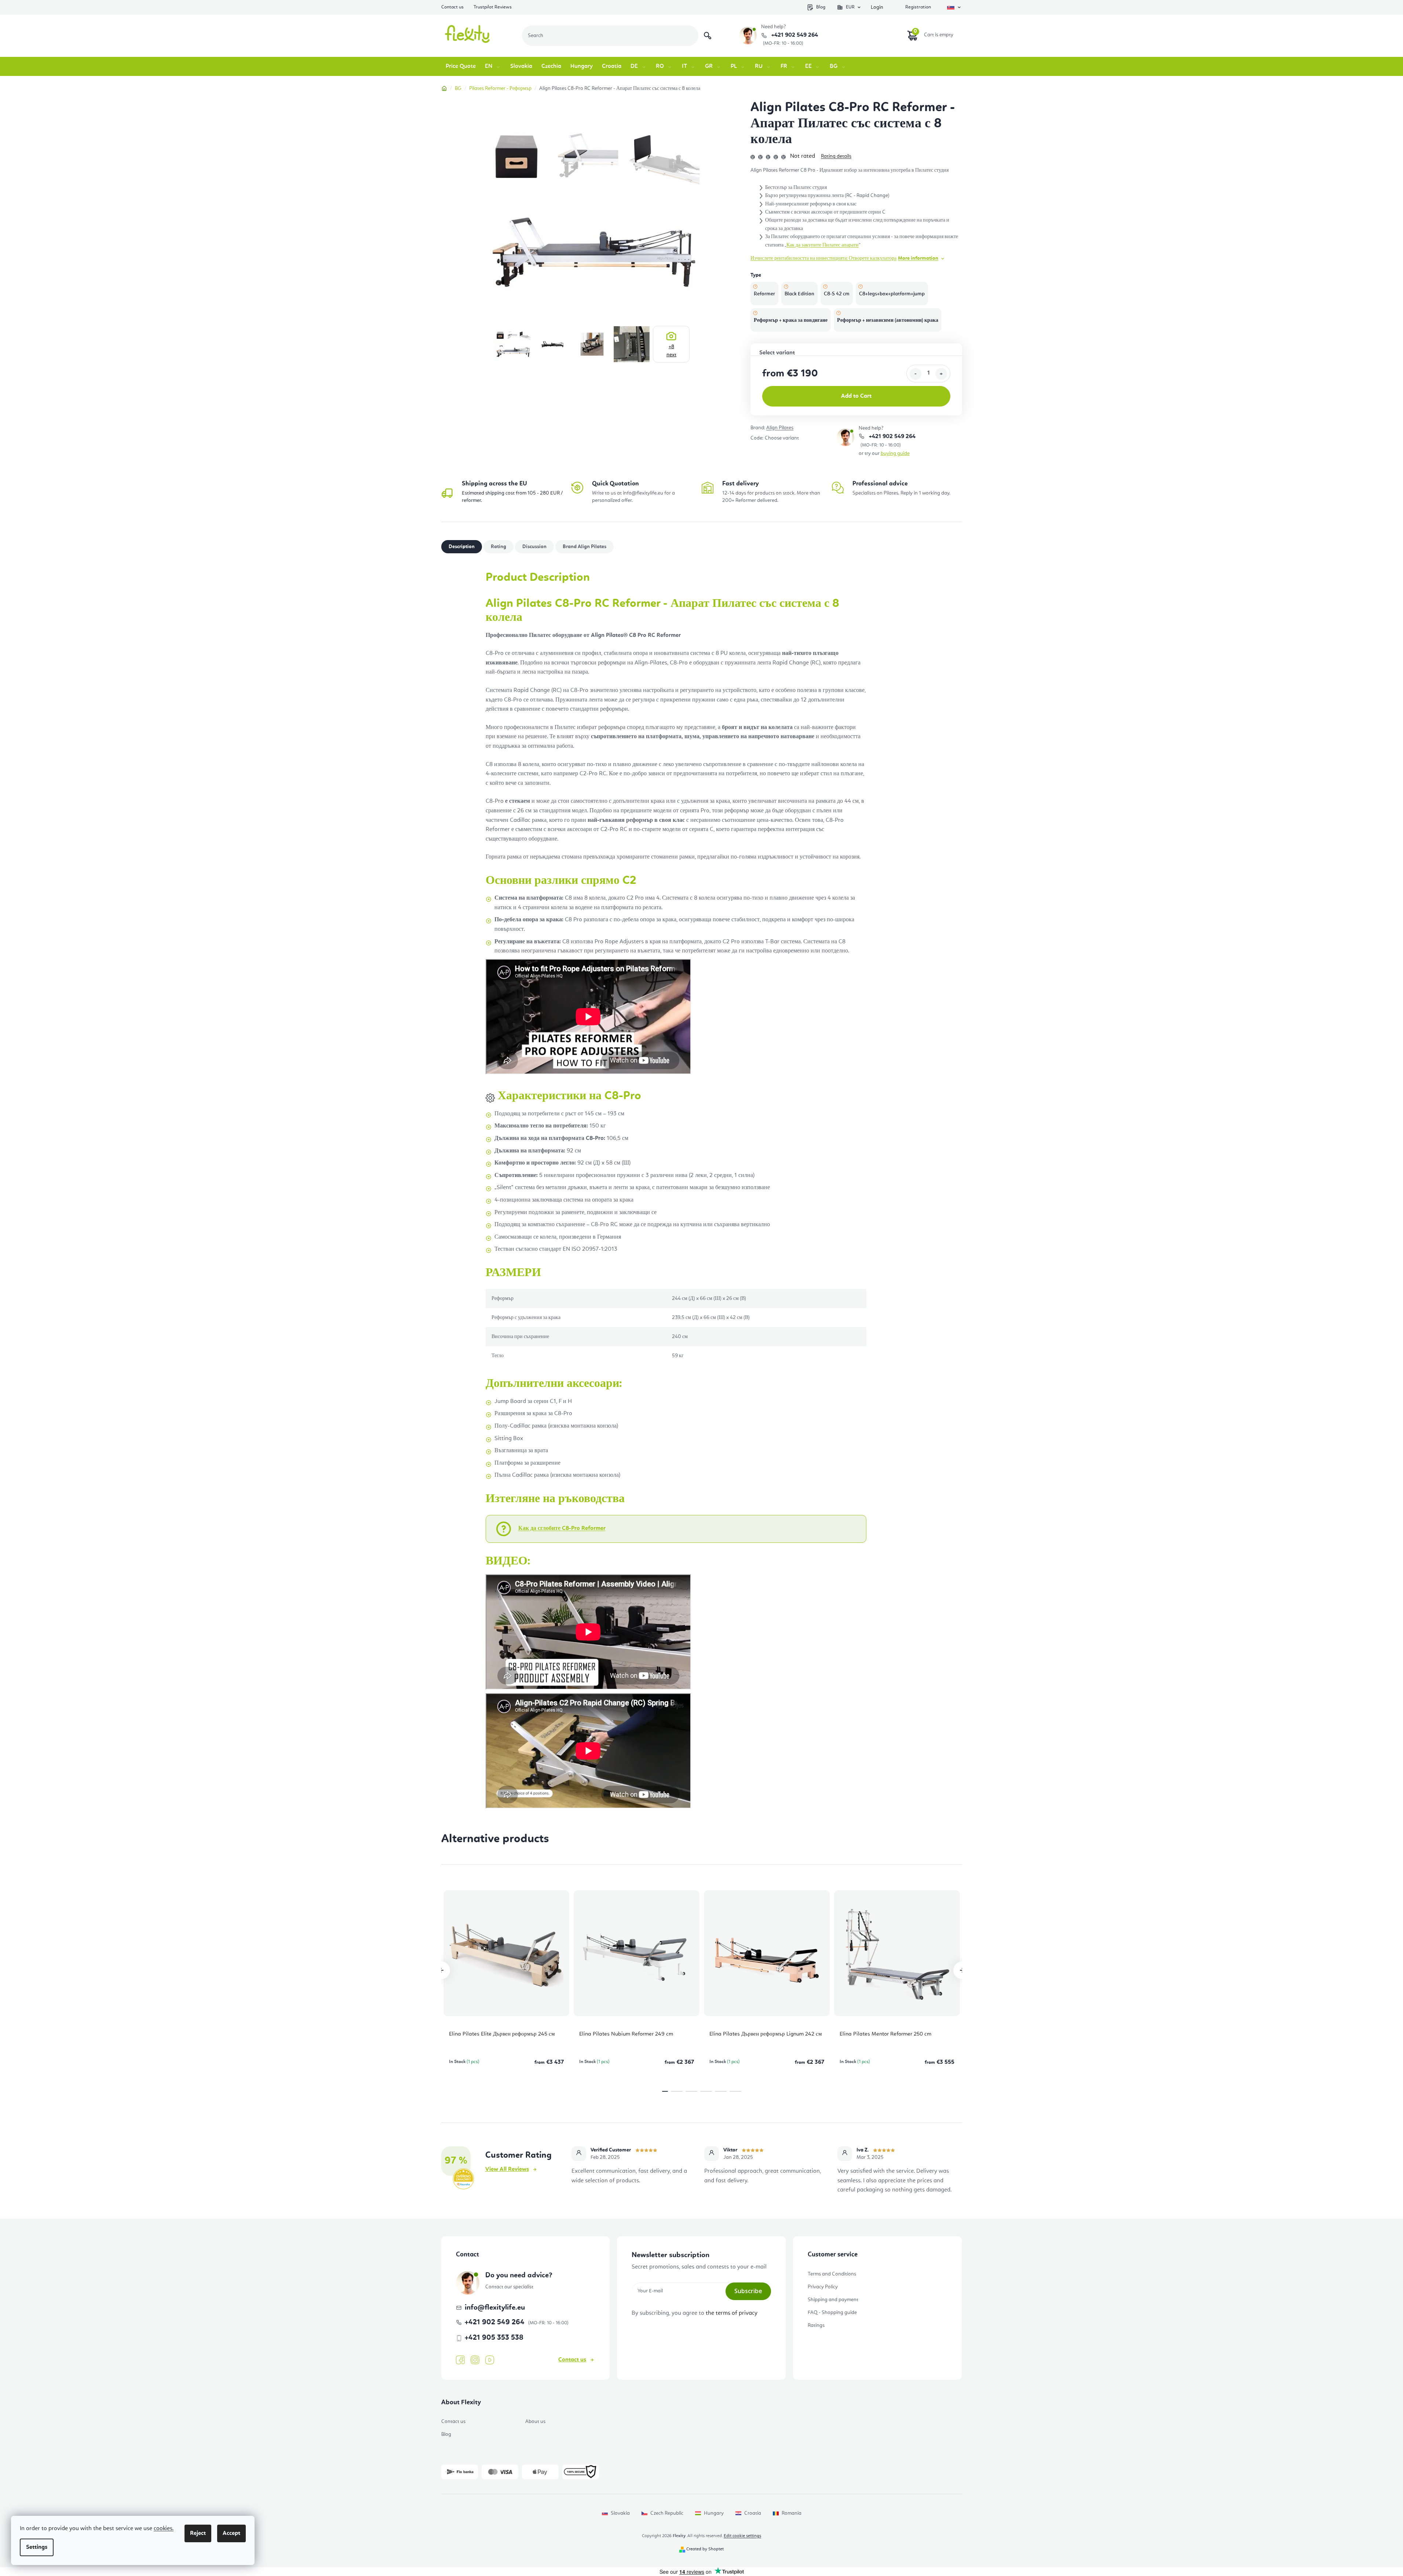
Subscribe (748, 2291)
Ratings (816, 2325)
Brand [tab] (584, 547)
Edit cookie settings (742, 2536)
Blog (821, 7)
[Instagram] (475, 2360)
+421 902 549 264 (794, 35)
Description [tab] (462, 547)
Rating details (836, 156)
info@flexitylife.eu (495, 2308)
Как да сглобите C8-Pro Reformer (562, 1529)
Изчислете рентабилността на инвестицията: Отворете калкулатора (823, 258)
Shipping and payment (833, 2300)
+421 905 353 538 (494, 2338)
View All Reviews (507, 2169)
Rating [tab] (498, 547)
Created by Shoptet (705, 2549)
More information (918, 258)
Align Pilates (780, 428)
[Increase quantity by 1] (941, 374)
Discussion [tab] (534, 547)
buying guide (895, 453)
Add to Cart (856, 396)
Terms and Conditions (832, 2274)
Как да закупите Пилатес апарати (823, 245)
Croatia (753, 2513)
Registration (918, 7)
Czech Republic (667, 2513)
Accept (231, 2533)
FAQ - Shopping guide (832, 2313)
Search (708, 36)
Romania (792, 2513)
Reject (198, 2533)
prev (441, 1970)
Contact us (452, 7)
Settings (37, 2547)
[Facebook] (460, 2360)
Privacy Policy (823, 2287)
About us (535, 2422)
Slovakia (620, 2513)
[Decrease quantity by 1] (916, 374)
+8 (671, 351)
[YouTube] (490, 2360)
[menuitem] (461, 66)
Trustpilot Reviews (493, 7)
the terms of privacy (732, 2313)
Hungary (714, 2513)
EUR (850, 7)
